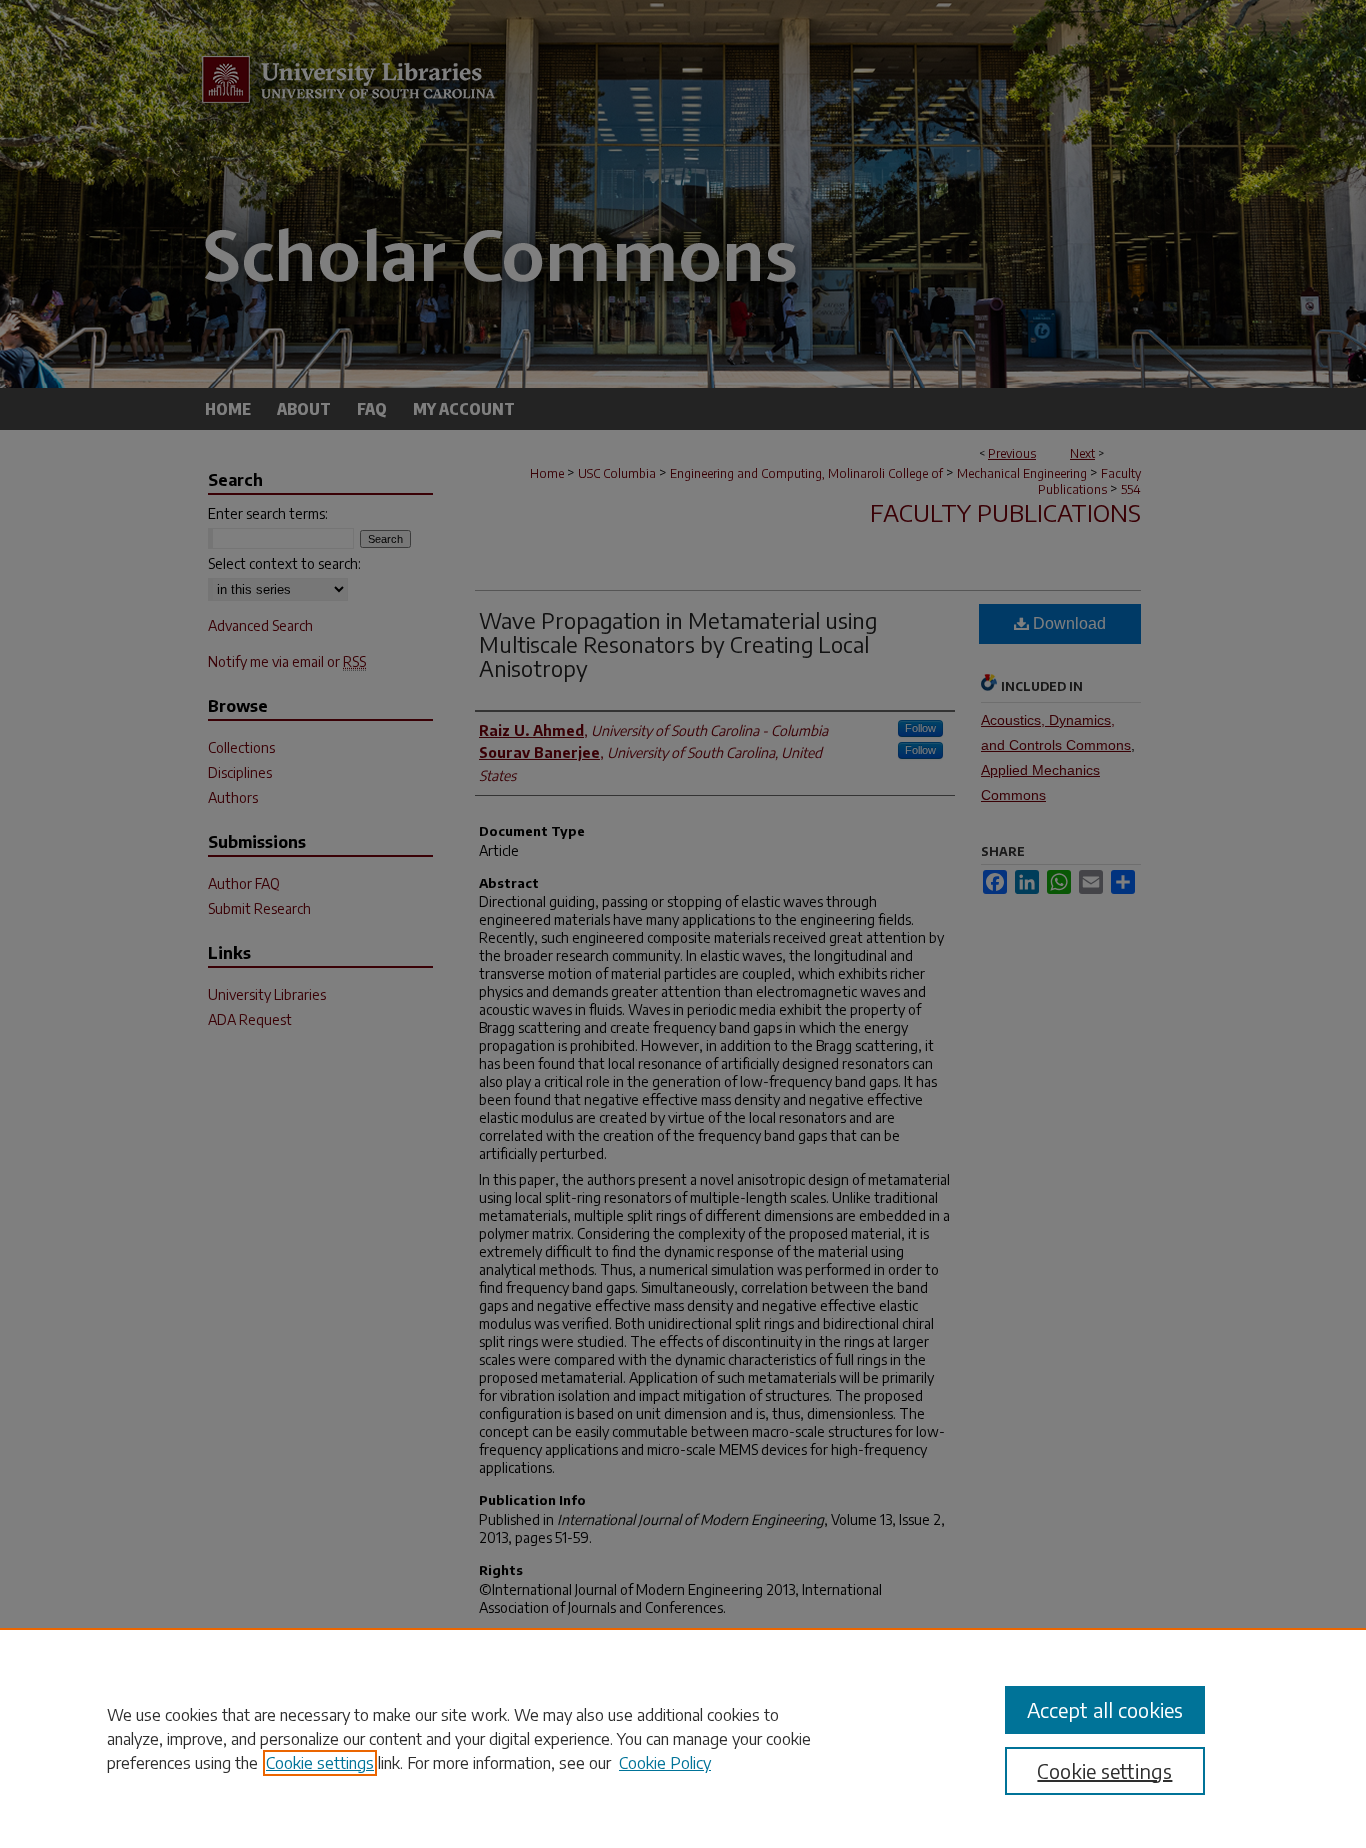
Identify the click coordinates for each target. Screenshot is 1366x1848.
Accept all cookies (1105, 1709)
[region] (683, 1738)
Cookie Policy (665, 1763)
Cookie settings (320, 1763)
